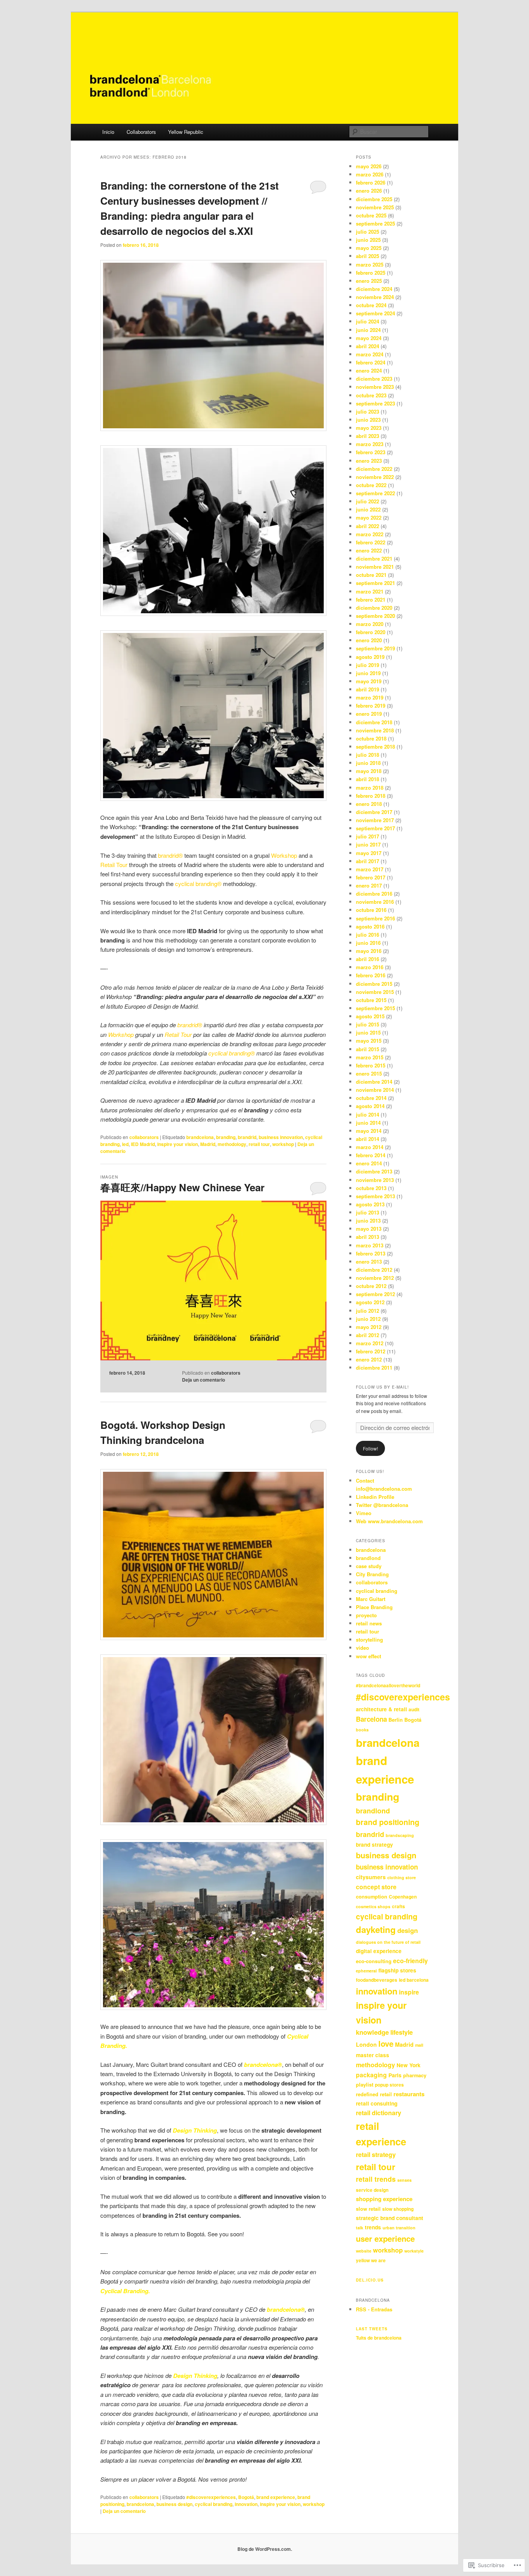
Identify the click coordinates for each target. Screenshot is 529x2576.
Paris (395, 2075)
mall (419, 2045)
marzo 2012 (370, 1343)
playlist (365, 2084)
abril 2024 (368, 346)
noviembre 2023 (375, 387)
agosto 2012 (370, 1302)
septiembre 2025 (375, 223)
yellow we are (371, 2260)
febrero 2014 (371, 1155)
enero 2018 (369, 804)
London (366, 2044)
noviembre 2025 (375, 207)
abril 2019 (368, 689)
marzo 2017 (370, 869)
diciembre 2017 (374, 812)
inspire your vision (178, 1144)
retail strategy (376, 2154)
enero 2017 (369, 885)
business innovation (281, 1137)
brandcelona (200, 1137)
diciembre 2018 (374, 722)
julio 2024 (368, 321)
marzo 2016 (370, 967)
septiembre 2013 (375, 1196)
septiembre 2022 (375, 493)
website (364, 2251)
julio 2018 (368, 755)
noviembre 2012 (375, 1278)
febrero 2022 (371, 542)
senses (404, 2180)
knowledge (372, 2032)
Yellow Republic (186, 132)
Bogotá (246, 2497)
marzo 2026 (370, 174)
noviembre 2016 (375, 902)
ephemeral (366, 1971)
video (362, 1648)
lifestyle (402, 2032)
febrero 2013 (371, 1253)
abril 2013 (368, 1237)
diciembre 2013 (374, 1171)
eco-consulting (374, 1961)
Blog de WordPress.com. (265, 2549)
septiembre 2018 (375, 747)
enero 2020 (369, 640)
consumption (372, 1896)
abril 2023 (368, 436)
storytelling (369, 1640)
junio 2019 (368, 673)
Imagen (109, 1177)
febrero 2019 (371, 706)
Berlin (396, 1720)
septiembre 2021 (375, 583)
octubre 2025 (371, 215)
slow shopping (398, 2209)
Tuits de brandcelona (379, 2338)
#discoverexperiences (211, 2497)
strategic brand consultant (390, 2218)
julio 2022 (368, 501)
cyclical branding (214, 2504)
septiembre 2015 (375, 1008)
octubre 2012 (371, 1286)
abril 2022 (368, 526)
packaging (371, 2075)
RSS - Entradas (374, 2309)
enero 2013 (369, 1261)
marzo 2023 (370, 444)
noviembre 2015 (375, 992)
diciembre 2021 (374, 558)
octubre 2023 (371, 395)
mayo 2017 (369, 853)
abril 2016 (368, 959)
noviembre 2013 (375, 1180)
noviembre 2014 (375, 1090)
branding (226, 1137)
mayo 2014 (369, 1131)
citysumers (371, 1877)
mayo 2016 (369, 951)
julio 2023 (368, 411)
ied (125, 1144)
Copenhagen (403, 1897)
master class (373, 2055)
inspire (409, 1992)
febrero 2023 (371, 452)
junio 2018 (368, 763)
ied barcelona (414, 1980)
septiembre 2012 (375, 1294)
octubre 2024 (371, 305)
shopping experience (384, 2199)
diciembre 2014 (374, 1082)
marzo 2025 (370, 264)
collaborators (144, 1137)
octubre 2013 (371, 1188)
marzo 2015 (370, 1057)
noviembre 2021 (375, 567)
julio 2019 (368, 665)
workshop (283, 1144)
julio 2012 (368, 1311)
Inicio (108, 132)
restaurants (409, 2094)
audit (414, 1710)
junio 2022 (368, 509)
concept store (376, 1887)
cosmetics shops (373, 1906)
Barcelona (371, 1719)
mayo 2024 (369, 338)
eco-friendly (410, 1961)
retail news (369, 1623)
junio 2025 (368, 240)
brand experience (276, 2497)
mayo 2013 (369, 1229)
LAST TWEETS (372, 2329)
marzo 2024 (370, 354)
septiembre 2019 (375, 648)
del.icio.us (370, 2280)
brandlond (368, 1558)
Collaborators (141, 132)
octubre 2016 (371, 910)
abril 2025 (368, 256)
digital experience (379, 1951)
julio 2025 (368, 232)
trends (373, 2227)
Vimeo (364, 1513)
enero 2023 (369, 461)
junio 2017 (368, 844)
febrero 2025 (371, 273)
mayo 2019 (369, 681)
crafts (398, 1906)
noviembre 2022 (375, 477)
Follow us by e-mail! (382, 1387)
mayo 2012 (369, 1327)
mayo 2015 (369, 1041)
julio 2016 (368, 935)
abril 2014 (368, 1139)
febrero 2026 (371, 182)
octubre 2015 (371, 1000)
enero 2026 (369, 191)
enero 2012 (369, 1359)
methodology (232, 1144)
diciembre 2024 (374, 289)
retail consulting (377, 2103)
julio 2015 (368, 1024)
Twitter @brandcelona (382, 1505)
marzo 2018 (370, 788)
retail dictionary (379, 2113)
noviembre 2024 (375, 297)
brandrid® (190, 1025)
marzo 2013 (370, 1245)
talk (360, 2228)
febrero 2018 (371, 796)
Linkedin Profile (375, 1497)
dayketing (376, 1929)
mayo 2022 (369, 517)
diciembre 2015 (374, 984)
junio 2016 (368, 943)
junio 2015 (368, 1032)
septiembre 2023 (375, 403)
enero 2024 (369, 370)
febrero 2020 (371, 632)
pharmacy (415, 2075)
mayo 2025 (369, 248)
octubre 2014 (371, 1098)
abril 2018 (368, 779)
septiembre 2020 (375, 616)
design (408, 1930)
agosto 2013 (370, 1204)
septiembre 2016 (375, 918)
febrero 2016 (371, 975)
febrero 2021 (371, 600)
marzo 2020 (370, 624)
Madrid (208, 1144)
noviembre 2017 (375, 820)
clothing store (402, 1877)
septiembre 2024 (375, 313)
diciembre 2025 (374, 199)
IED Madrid (143, 1144)
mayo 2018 (369, 771)
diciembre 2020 (374, 608)
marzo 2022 (370, 534)
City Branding (372, 1574)
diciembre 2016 (374, 894)
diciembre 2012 (374, 1270)
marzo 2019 (370, 697)
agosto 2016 (370, 926)
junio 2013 (368, 1220)
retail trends (376, 2179)
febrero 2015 (371, 1065)
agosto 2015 (370, 1016)
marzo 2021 (370, 591)
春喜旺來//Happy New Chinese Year (182, 1187)
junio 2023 (368, 420)
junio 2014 (368, 1123)
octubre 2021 (371, 575)
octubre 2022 (371, 485)
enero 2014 (369, 1163)
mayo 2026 (369, 166)
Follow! (370, 1448)
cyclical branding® (232, 1053)
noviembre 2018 (375, 730)
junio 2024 (368, 330)
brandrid (247, 1137)
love (386, 2043)
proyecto (366, 1615)
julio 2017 (368, 836)
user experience (385, 2238)
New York (409, 2065)
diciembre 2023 (374, 379)
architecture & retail (381, 1709)
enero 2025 (369, 281)
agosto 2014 (370, 1106)
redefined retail (374, 2094)
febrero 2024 (371, 362)
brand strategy (374, 1845)
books (362, 1730)
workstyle (414, 2251)
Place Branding (374, 1607)
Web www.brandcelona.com (389, 1521)
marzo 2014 (370, 1147)
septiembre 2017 (375, 828)
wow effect (368, 1656)
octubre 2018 (371, 738)
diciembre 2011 (374, 1368)
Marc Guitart (371, 1599)
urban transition (399, 2228)
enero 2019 (369, 714)
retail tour (259, 1144)
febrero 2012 (371, 1351)
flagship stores (397, 1970)
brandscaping (400, 1835)
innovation (246, 2504)
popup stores (389, 2085)
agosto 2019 (370, 657)
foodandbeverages (377, 1980)
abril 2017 (368, 861)
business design (174, 2504)
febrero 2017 (371, 877)
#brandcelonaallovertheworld (388, 1686)
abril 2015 (368, 1049)
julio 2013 (368, 1212)
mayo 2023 (369, 428)
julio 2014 (368, 1114)
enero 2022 (369, 550)
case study (369, 1566)
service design (372, 2190)
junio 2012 (368, 1319)
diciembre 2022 (374, 469)
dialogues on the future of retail (388, 1942)
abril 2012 (368, 1335)
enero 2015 (369, 1073)
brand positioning (388, 1822)
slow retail (368, 2209)
